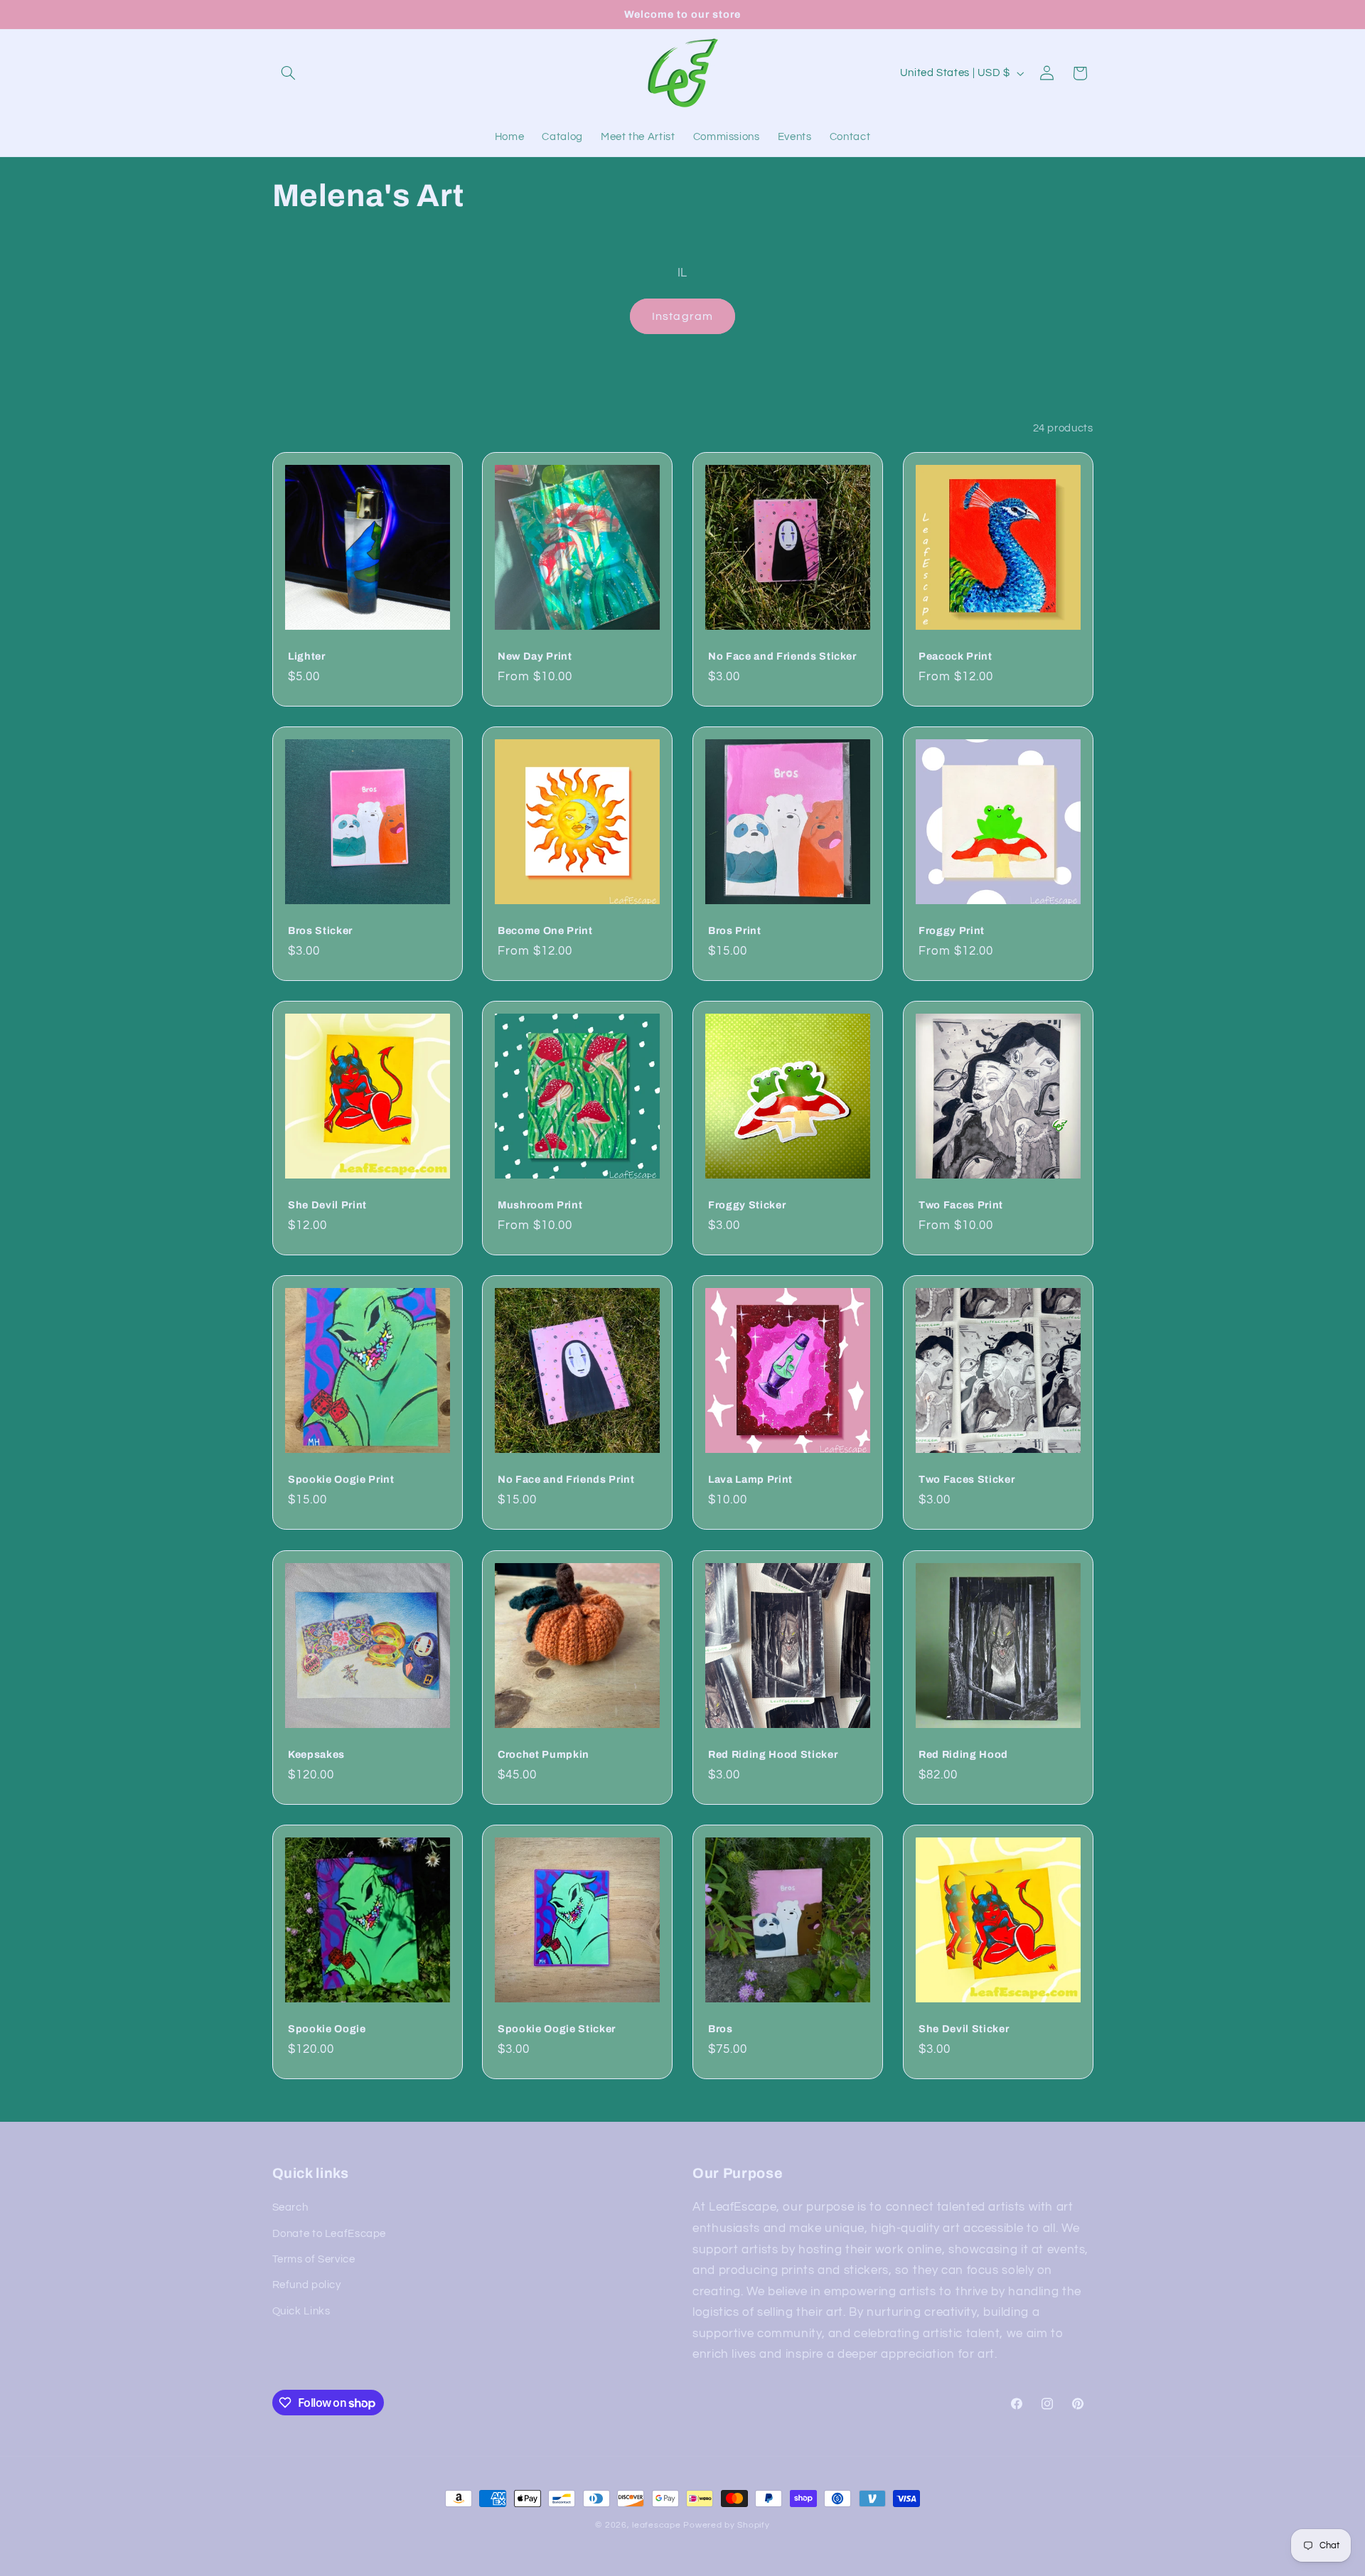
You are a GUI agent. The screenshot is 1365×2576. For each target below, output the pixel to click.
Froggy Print (952, 930)
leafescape (656, 2525)
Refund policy (307, 2285)
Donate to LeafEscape (330, 2234)
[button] (289, 73)
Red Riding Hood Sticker (773, 1754)
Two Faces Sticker (967, 1480)
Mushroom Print (540, 1206)
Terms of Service (314, 2259)
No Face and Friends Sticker (782, 656)
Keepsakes (316, 1754)
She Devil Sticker (964, 2029)
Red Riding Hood (963, 1754)
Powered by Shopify (726, 2525)
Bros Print (735, 930)
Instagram (682, 316)
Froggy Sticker (747, 1206)
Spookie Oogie (327, 2029)
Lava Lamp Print (750, 1480)
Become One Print (545, 930)
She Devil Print (327, 1206)
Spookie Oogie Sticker (557, 2029)
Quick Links (301, 2311)
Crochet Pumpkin (544, 1754)
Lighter (307, 656)
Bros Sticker (320, 930)
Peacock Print (955, 656)
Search (290, 2207)
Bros (721, 2029)
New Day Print (535, 656)
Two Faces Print (961, 1206)
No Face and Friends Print (566, 1480)
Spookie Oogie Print (341, 1480)
